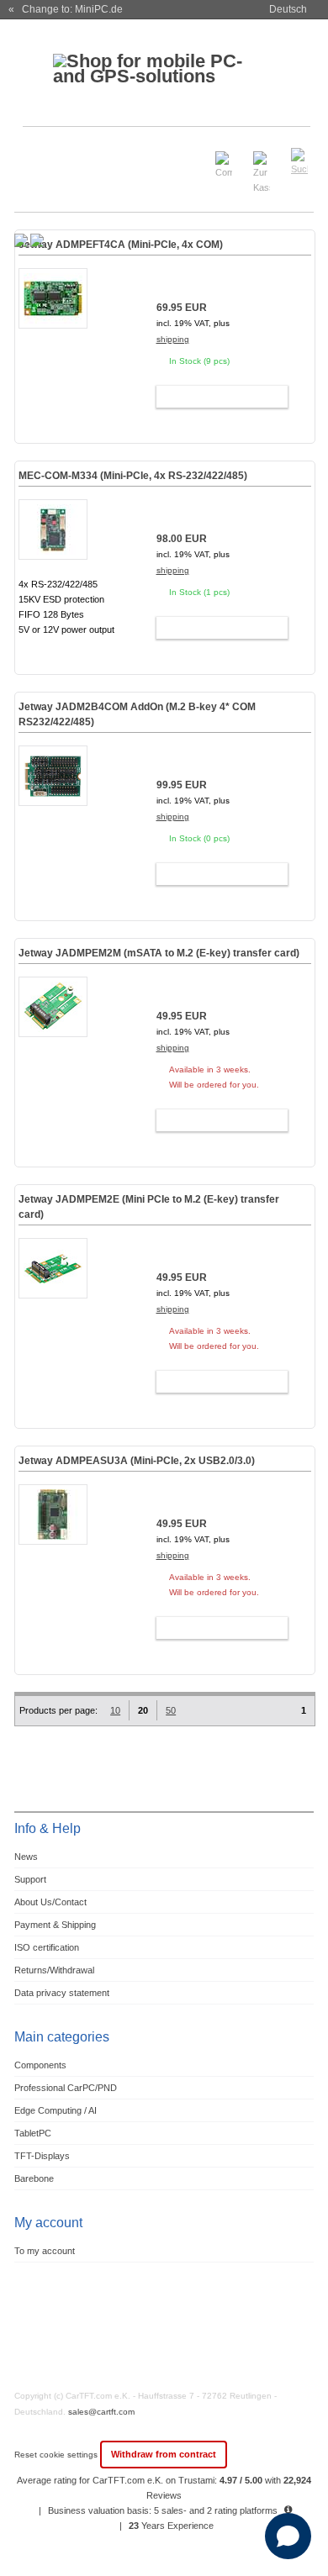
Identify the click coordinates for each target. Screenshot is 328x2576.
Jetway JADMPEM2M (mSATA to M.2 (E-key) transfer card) (159, 953)
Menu (37, 154)
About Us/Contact (50, 1902)
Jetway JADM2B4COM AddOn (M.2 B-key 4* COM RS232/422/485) (137, 714)
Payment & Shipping (55, 1925)
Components (40, 2065)
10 (115, 1710)
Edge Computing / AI (56, 2110)
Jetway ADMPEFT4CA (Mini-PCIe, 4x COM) (121, 245)
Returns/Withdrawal (54, 1970)
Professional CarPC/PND (66, 2088)
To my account (45, 2251)
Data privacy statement (62, 1993)
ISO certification (47, 1947)
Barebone (34, 2178)
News (26, 1857)
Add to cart (214, 397)
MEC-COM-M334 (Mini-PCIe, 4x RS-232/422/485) (133, 476)
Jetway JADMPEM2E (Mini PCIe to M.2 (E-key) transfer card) (149, 1207)
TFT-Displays (42, 2156)
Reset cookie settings (57, 2455)
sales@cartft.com (101, 2412)
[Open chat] (288, 2536)
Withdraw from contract (164, 2454)
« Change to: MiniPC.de (66, 9)
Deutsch (288, 9)
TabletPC (33, 2133)
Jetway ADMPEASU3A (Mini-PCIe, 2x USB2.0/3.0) (137, 1461)
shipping (173, 339)
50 (171, 1710)
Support (30, 1879)
